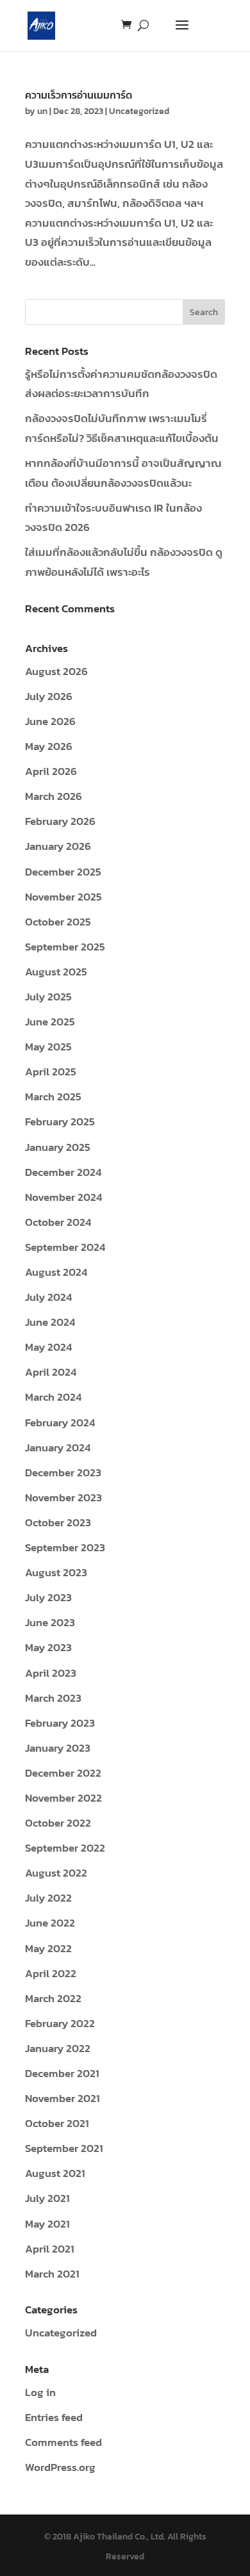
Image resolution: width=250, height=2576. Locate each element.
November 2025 (63, 897)
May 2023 (48, 1647)
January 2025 (58, 1147)
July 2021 (47, 2198)
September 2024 (65, 1247)
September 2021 (64, 2148)
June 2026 (50, 721)
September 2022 (65, 1848)
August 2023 (56, 1572)
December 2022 (63, 1773)
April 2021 (50, 2249)
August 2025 (56, 972)
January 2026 (58, 846)
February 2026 (60, 821)
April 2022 (51, 1973)
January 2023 (58, 1748)
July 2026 (49, 696)
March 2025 (53, 1096)
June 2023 (50, 1622)
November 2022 (63, 1798)
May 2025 (48, 1047)
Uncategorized (139, 111)
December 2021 (62, 2073)
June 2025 (50, 1022)
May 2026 (49, 746)
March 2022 (53, 1998)
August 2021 (55, 2173)
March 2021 (52, 2274)
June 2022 (50, 1923)
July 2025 (48, 997)
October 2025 (58, 922)
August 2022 (56, 1873)
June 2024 (50, 1322)
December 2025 (63, 872)
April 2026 (51, 771)
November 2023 (63, 1497)
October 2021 (57, 2123)
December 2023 (63, 1472)
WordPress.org (60, 2467)
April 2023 (51, 1673)
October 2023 (58, 1522)
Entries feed (54, 2417)
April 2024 (51, 1372)
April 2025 (51, 1072)
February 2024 (60, 1423)
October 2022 (58, 1823)
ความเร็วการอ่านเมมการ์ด (79, 95)
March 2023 (53, 1698)
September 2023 (65, 1547)
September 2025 (65, 947)
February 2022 (60, 2023)
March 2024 (53, 1397)
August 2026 (56, 671)
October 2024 (58, 1222)
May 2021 (47, 2224)
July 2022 (48, 1898)
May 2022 (48, 1948)
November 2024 (63, 1197)
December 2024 (63, 1172)
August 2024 (56, 1272)
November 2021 (63, 2098)
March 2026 (54, 796)
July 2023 (48, 1597)
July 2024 (48, 1297)
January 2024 (58, 1447)
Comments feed (63, 2442)
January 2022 (58, 2048)
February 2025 (60, 1121)
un (42, 111)
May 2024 (48, 1347)
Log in (40, 2392)
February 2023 (60, 1723)
